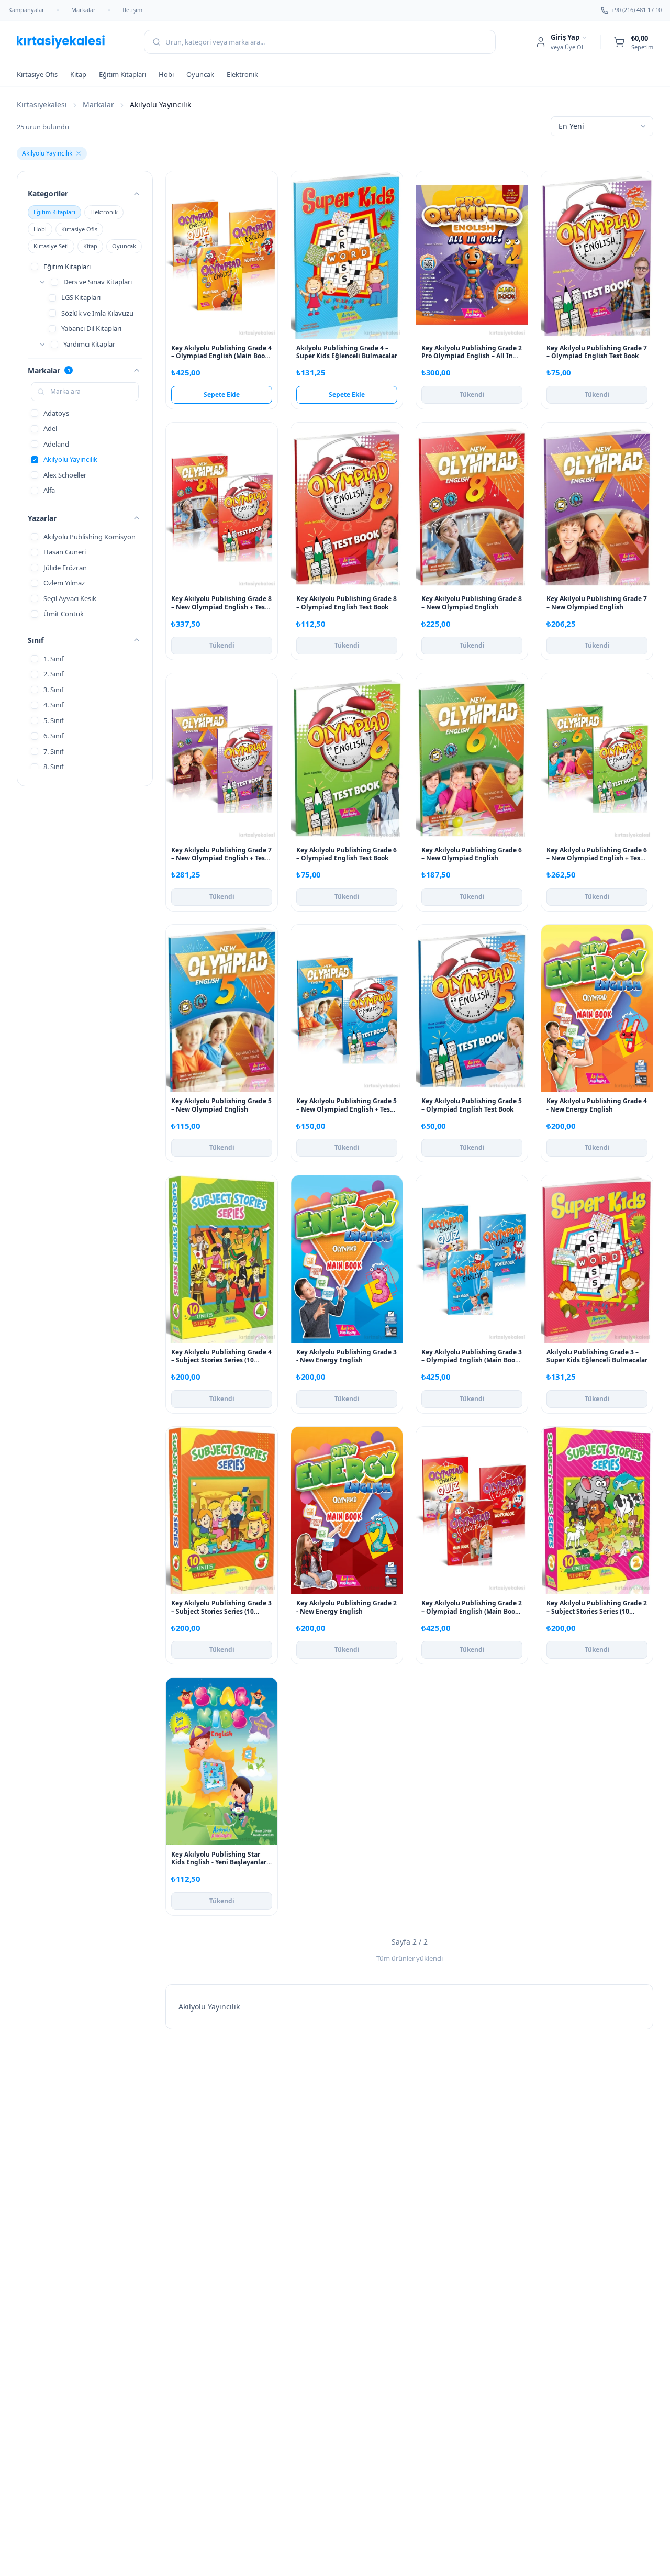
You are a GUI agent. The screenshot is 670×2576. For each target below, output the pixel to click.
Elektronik (242, 74)
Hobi (166, 74)
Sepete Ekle (222, 395)
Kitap (78, 74)
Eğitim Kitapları (122, 74)
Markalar (83, 10)
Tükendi (472, 395)
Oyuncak (200, 74)
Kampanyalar (26, 10)
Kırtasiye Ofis (37, 74)
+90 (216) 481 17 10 (636, 10)
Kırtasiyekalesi (42, 104)
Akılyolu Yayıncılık (47, 153)
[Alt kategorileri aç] (42, 282)
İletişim (132, 10)
